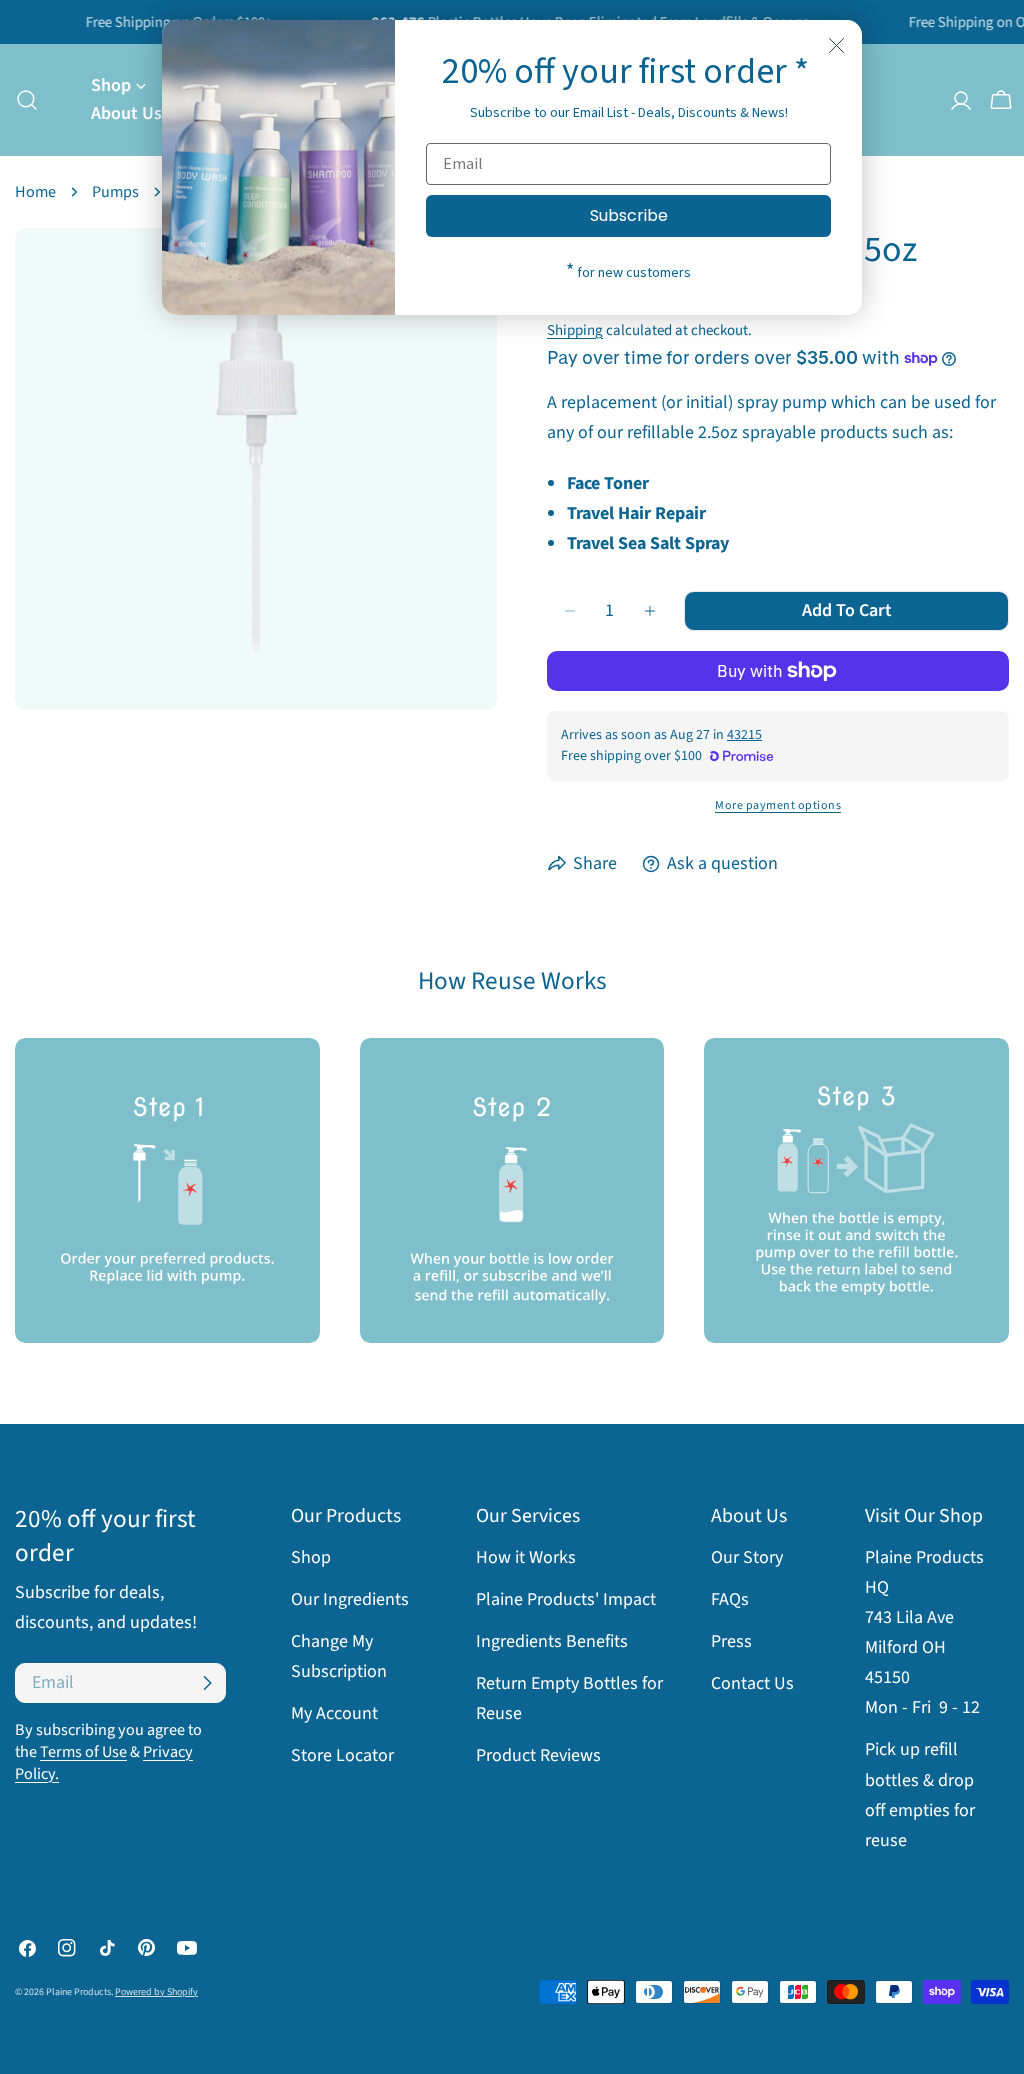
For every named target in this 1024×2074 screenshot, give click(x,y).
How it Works (526, 1557)
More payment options (778, 805)
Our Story (747, 1557)
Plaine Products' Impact (566, 1599)
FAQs (730, 1599)
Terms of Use (83, 1751)
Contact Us (752, 1683)
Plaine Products (78, 1992)
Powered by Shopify (156, 1992)
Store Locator (342, 1755)
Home (35, 191)
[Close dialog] (836, 45)
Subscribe (629, 215)
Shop (311, 1557)
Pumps (115, 191)
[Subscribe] (207, 1683)
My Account (334, 1713)
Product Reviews (538, 1755)
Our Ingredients (350, 1599)
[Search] (21, 100)
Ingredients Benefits (552, 1641)
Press (731, 1641)
